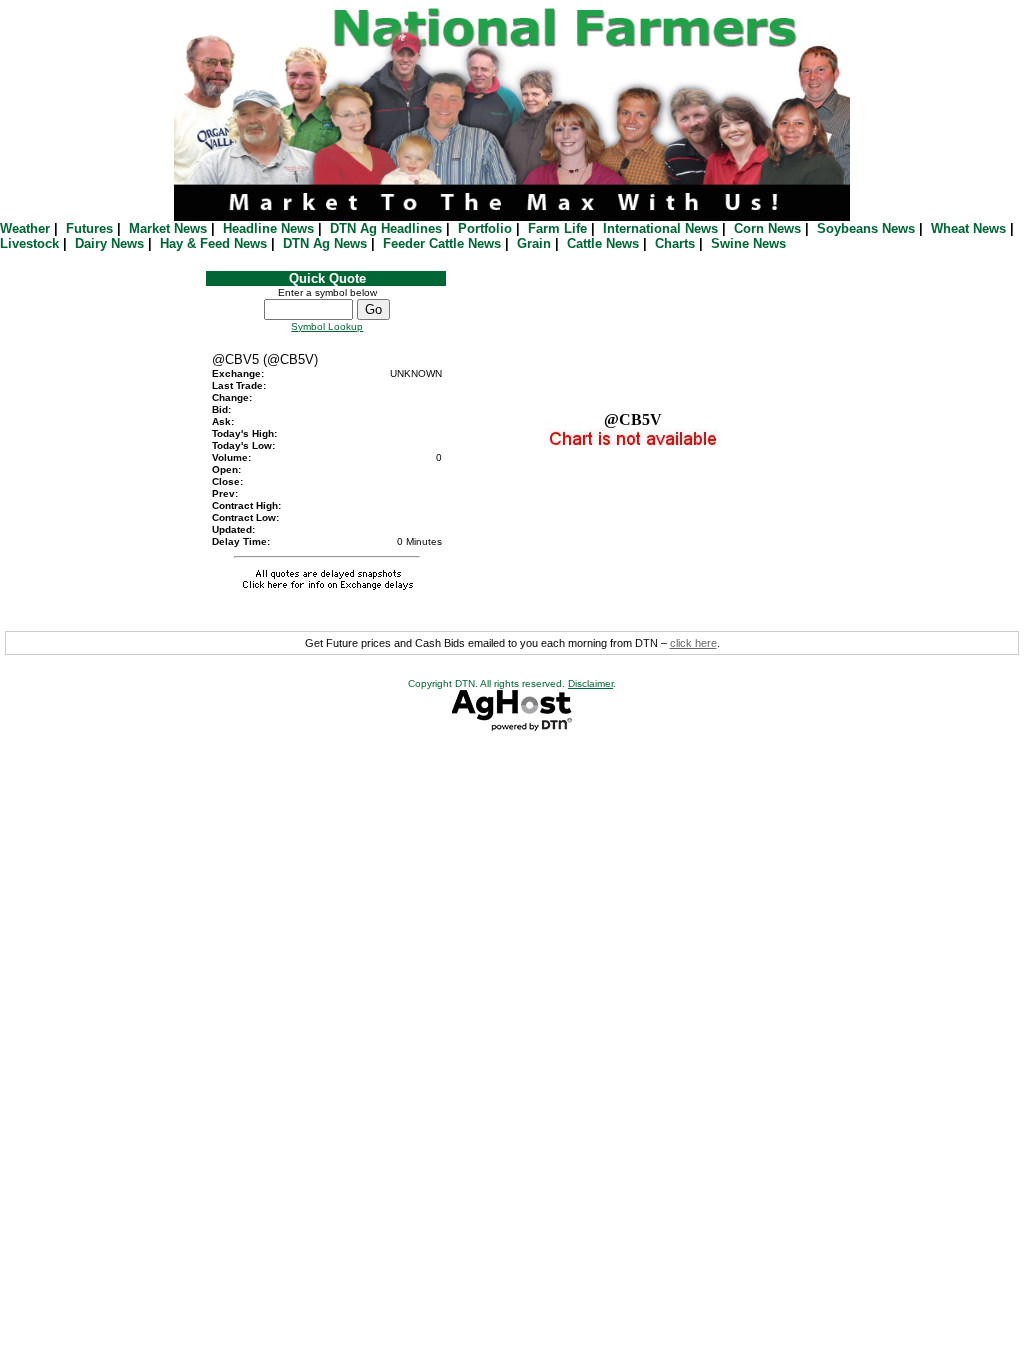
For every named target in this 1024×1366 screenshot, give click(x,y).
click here (693, 643)
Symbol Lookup (327, 326)
